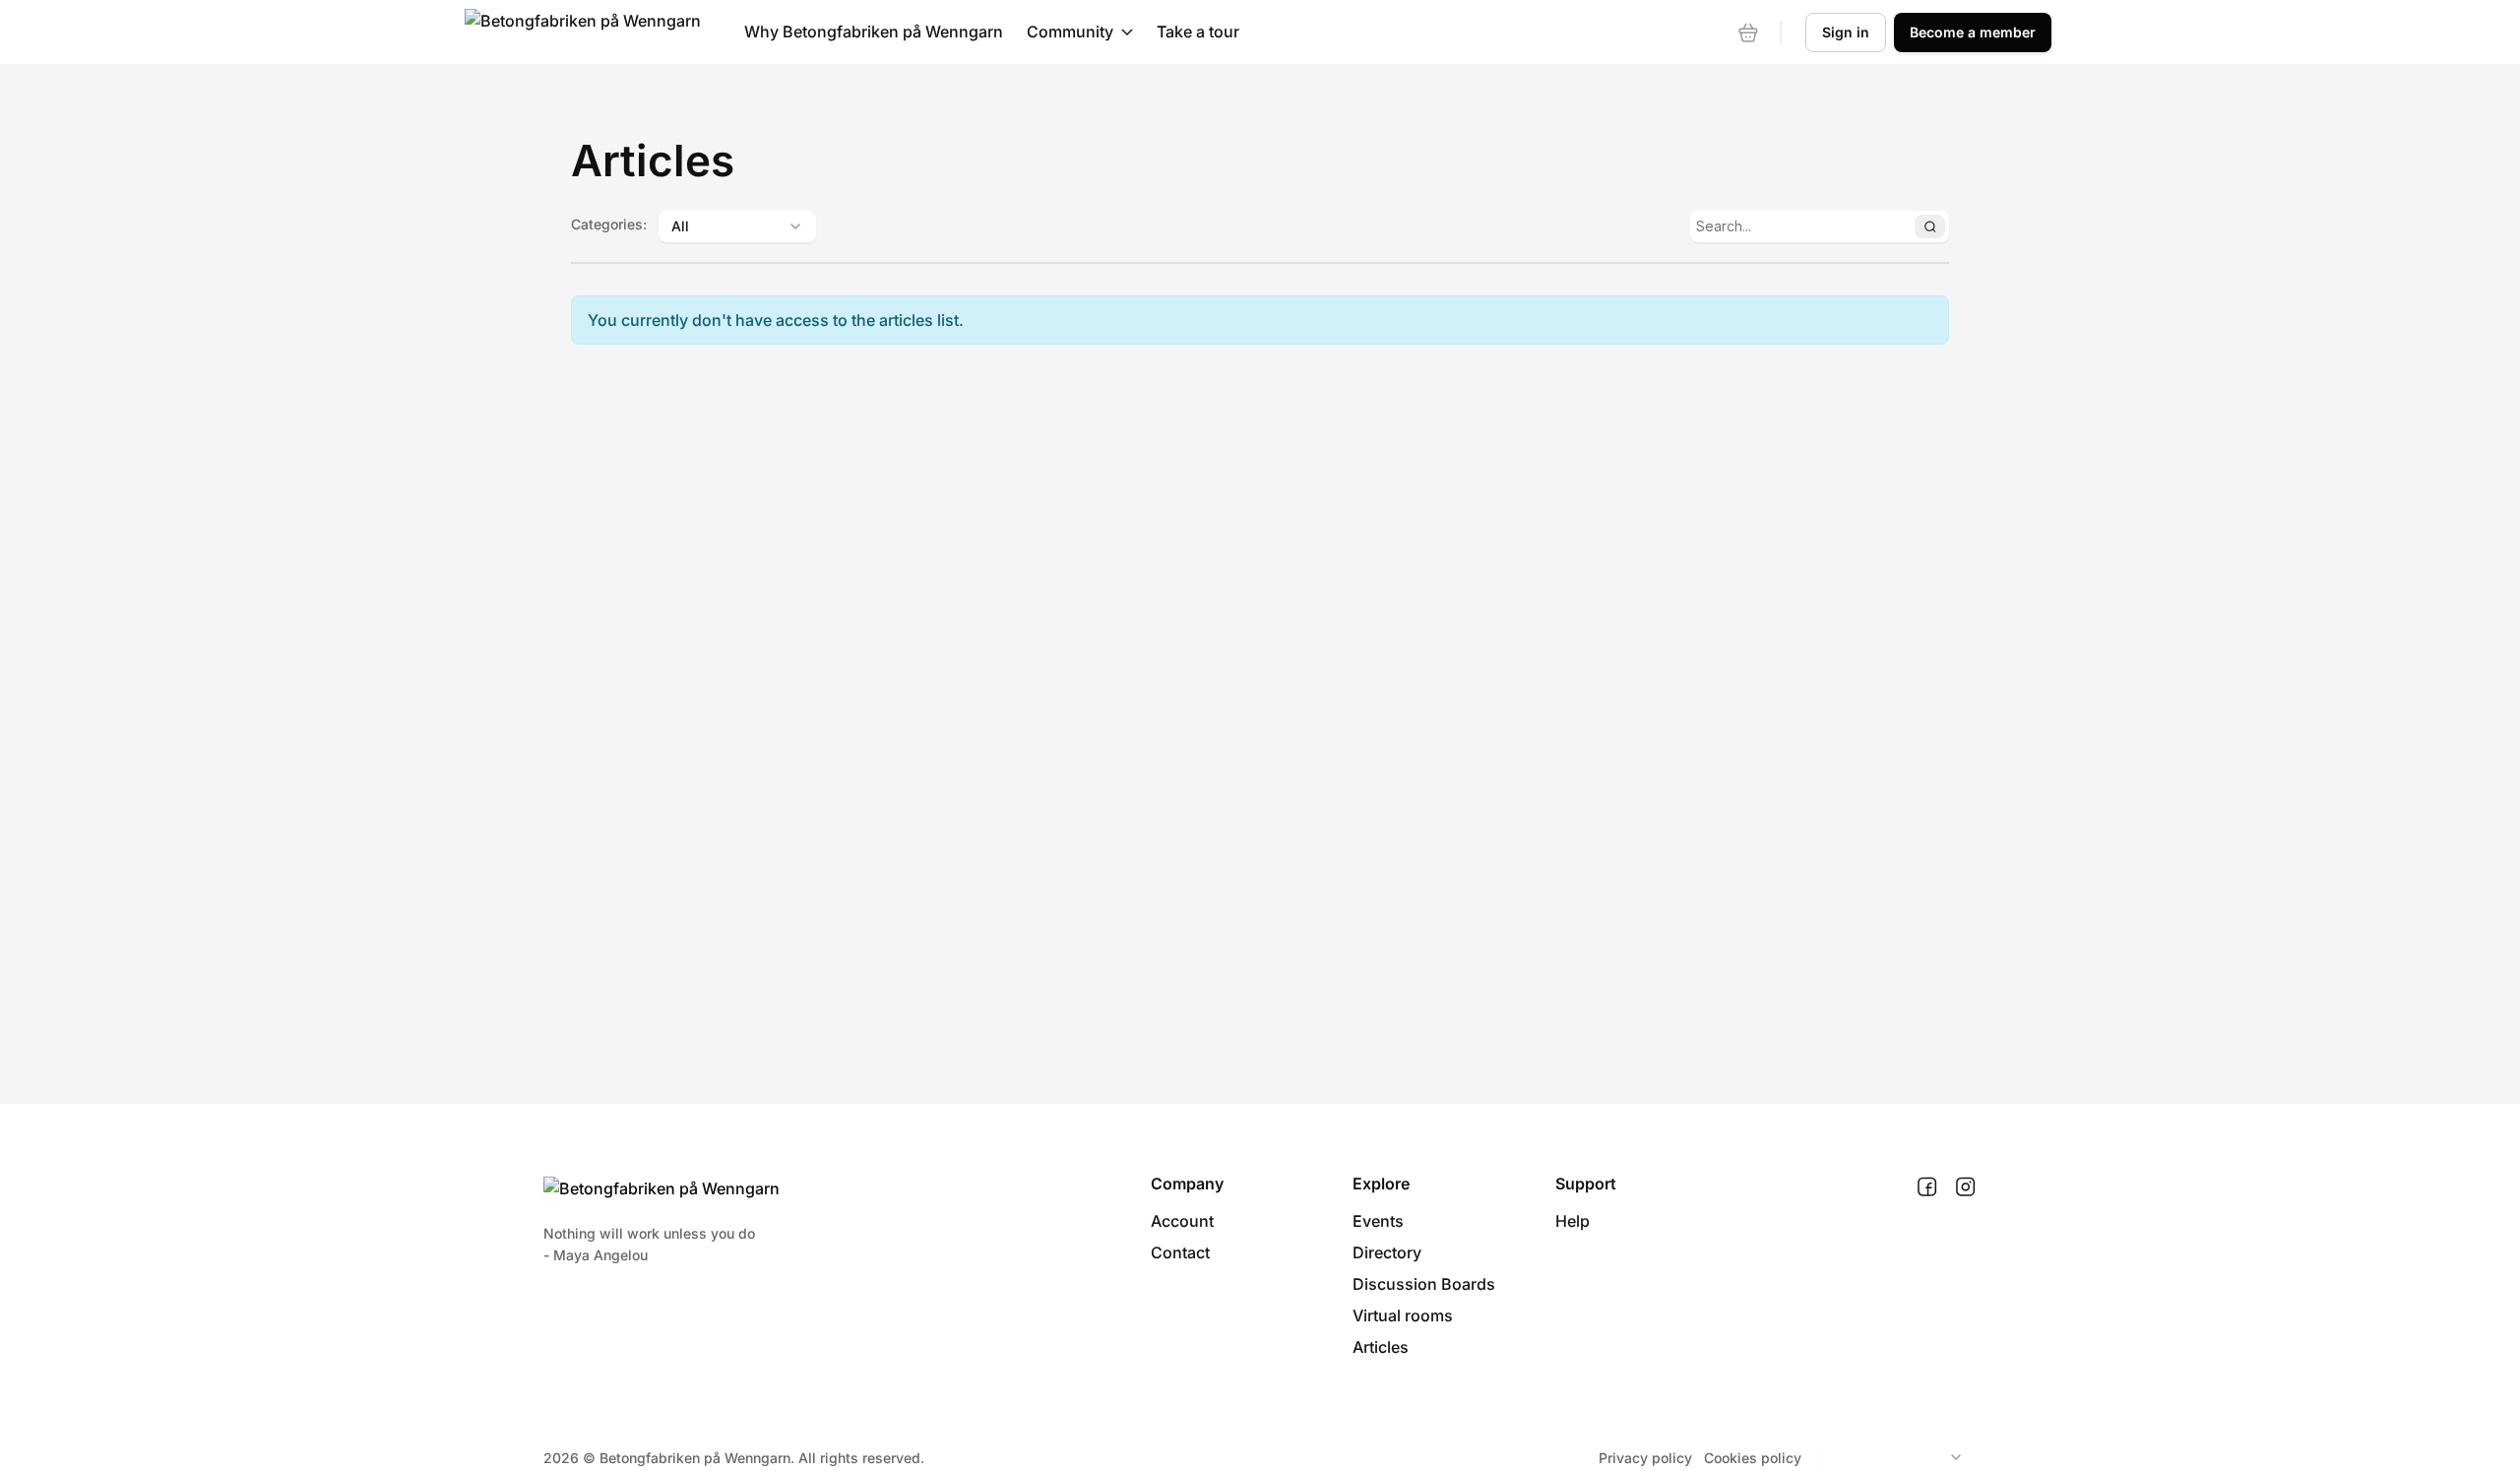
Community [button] (1070, 32)
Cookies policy (1753, 1458)
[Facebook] (1927, 1187)
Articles (1381, 1347)
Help (1573, 1221)
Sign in (1846, 32)
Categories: (609, 224)
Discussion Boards (1424, 1284)
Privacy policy (1645, 1458)
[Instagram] (1965, 1187)
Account (1182, 1221)
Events (1378, 1221)
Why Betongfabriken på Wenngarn (874, 32)
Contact (1180, 1252)
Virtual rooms (1403, 1315)
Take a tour (1198, 32)
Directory (1387, 1252)
